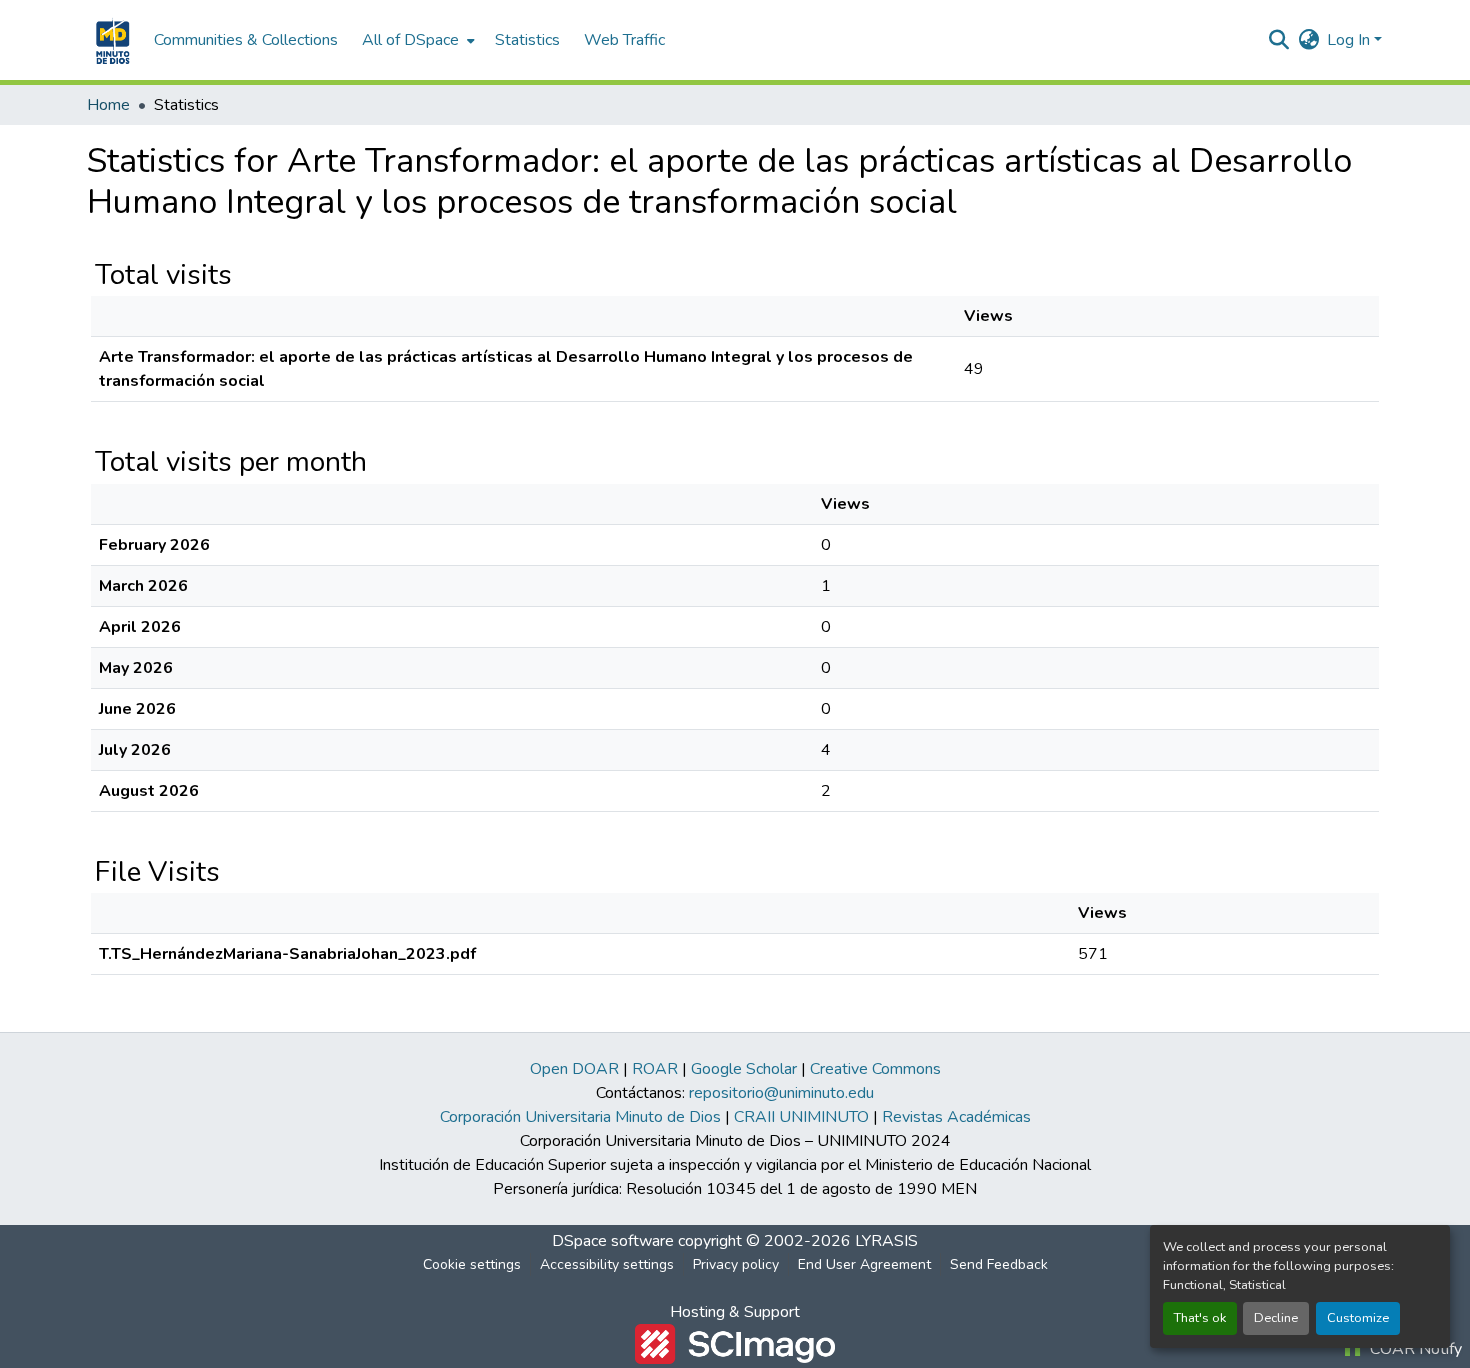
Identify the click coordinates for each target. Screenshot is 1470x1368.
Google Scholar (744, 1069)
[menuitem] (416, 40)
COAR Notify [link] (1414, 1349)
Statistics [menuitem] (527, 40)
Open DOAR (574, 1069)
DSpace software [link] (613, 1241)
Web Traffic (624, 40)
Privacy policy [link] (736, 1264)
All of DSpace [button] (410, 40)
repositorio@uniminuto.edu (781, 1093)
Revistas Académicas (956, 1117)
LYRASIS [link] (886, 1241)
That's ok (1200, 1318)
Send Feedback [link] (999, 1264)
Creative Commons (875, 1069)
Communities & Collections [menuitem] (246, 40)
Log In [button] (1350, 40)
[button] (110, 40)
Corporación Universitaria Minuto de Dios (580, 1117)
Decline (1276, 1318)
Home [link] (108, 105)
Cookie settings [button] (472, 1264)
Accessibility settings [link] (607, 1264)
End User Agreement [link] (864, 1264)
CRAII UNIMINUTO (801, 1117)
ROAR (655, 1069)
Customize (1358, 1318)
